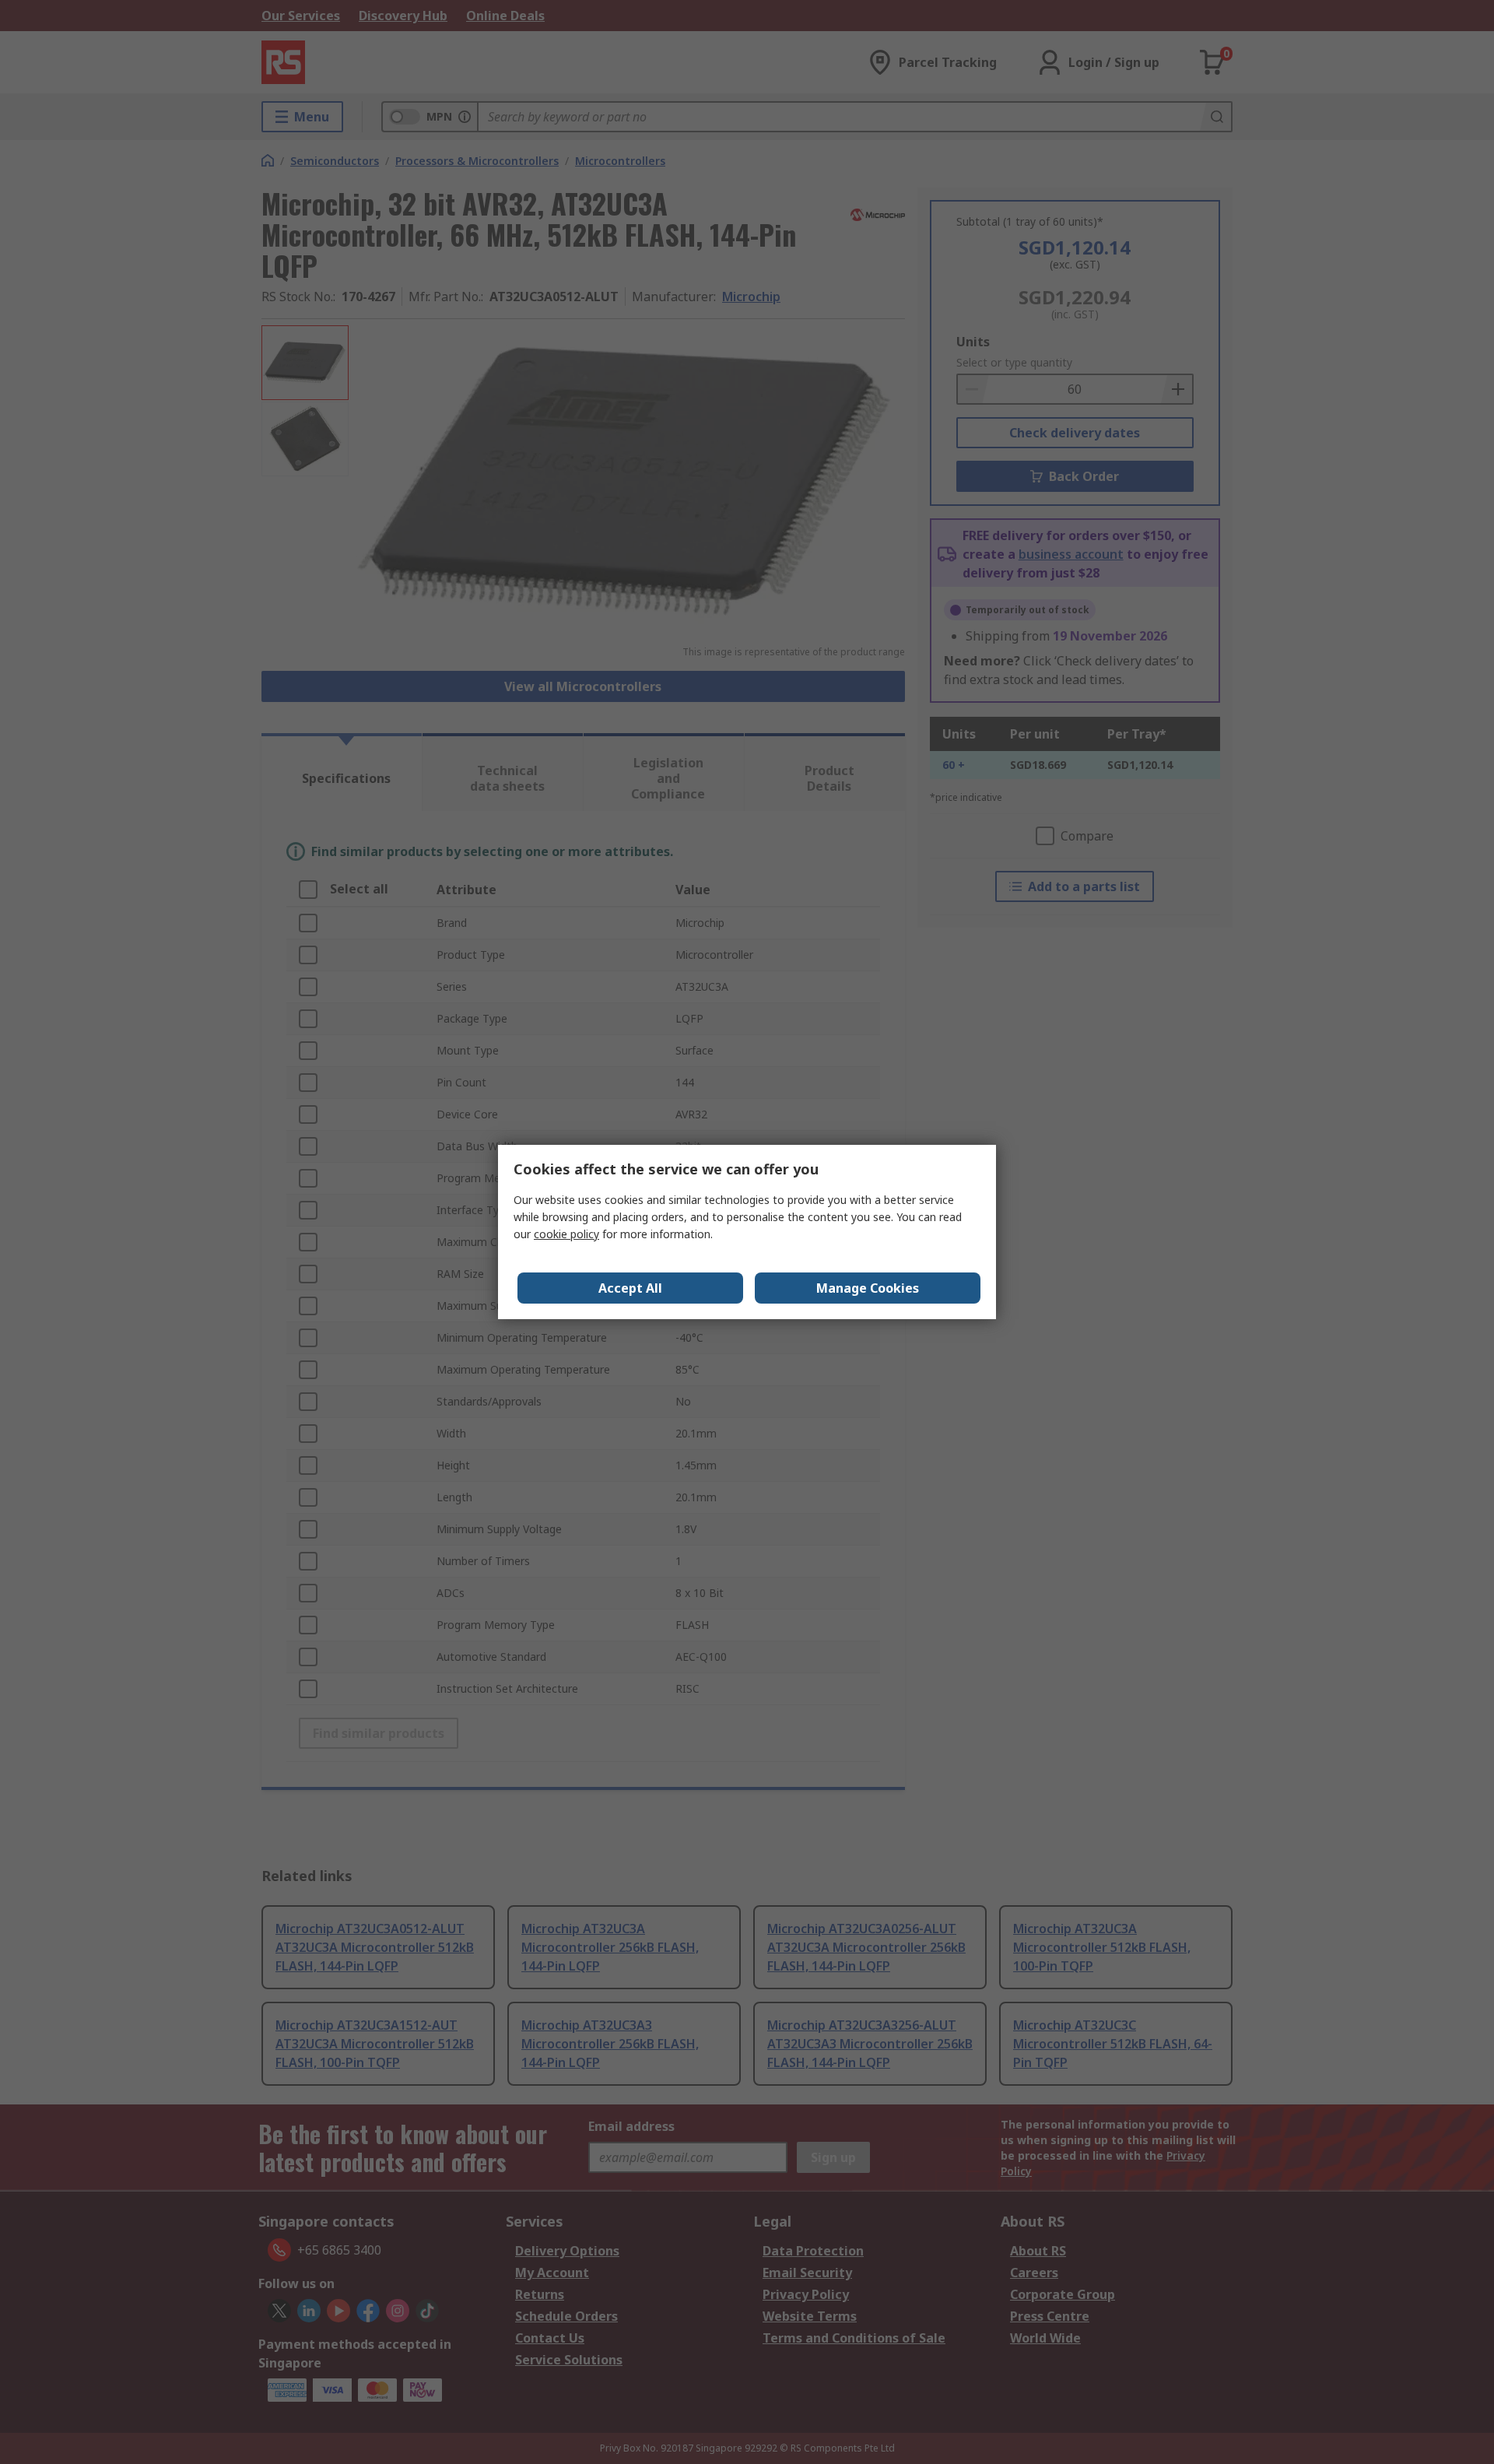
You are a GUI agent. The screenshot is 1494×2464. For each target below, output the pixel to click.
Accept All (630, 1288)
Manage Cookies (868, 1288)
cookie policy (566, 1234)
